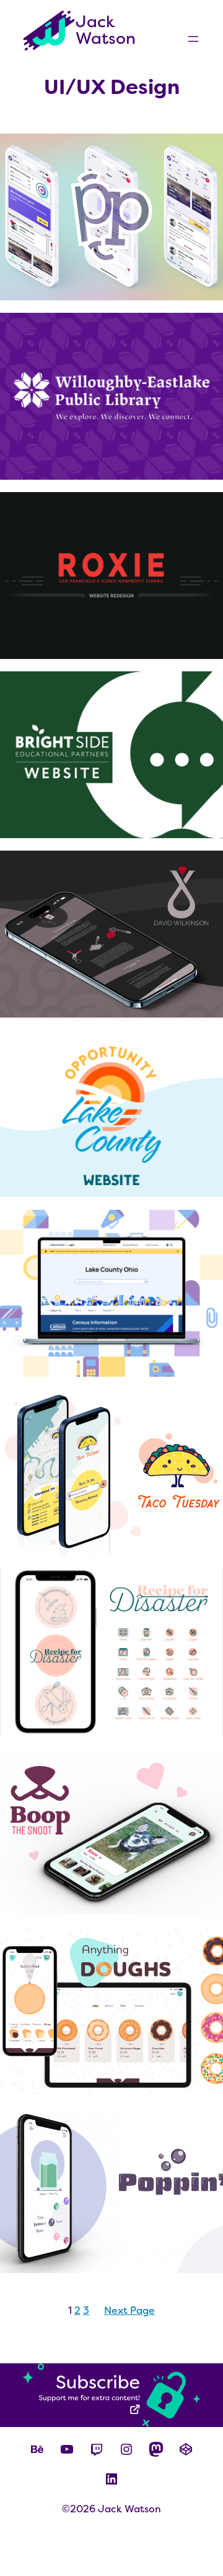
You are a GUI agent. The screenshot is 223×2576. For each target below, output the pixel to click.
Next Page (129, 2310)
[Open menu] (193, 39)
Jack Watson (106, 30)
